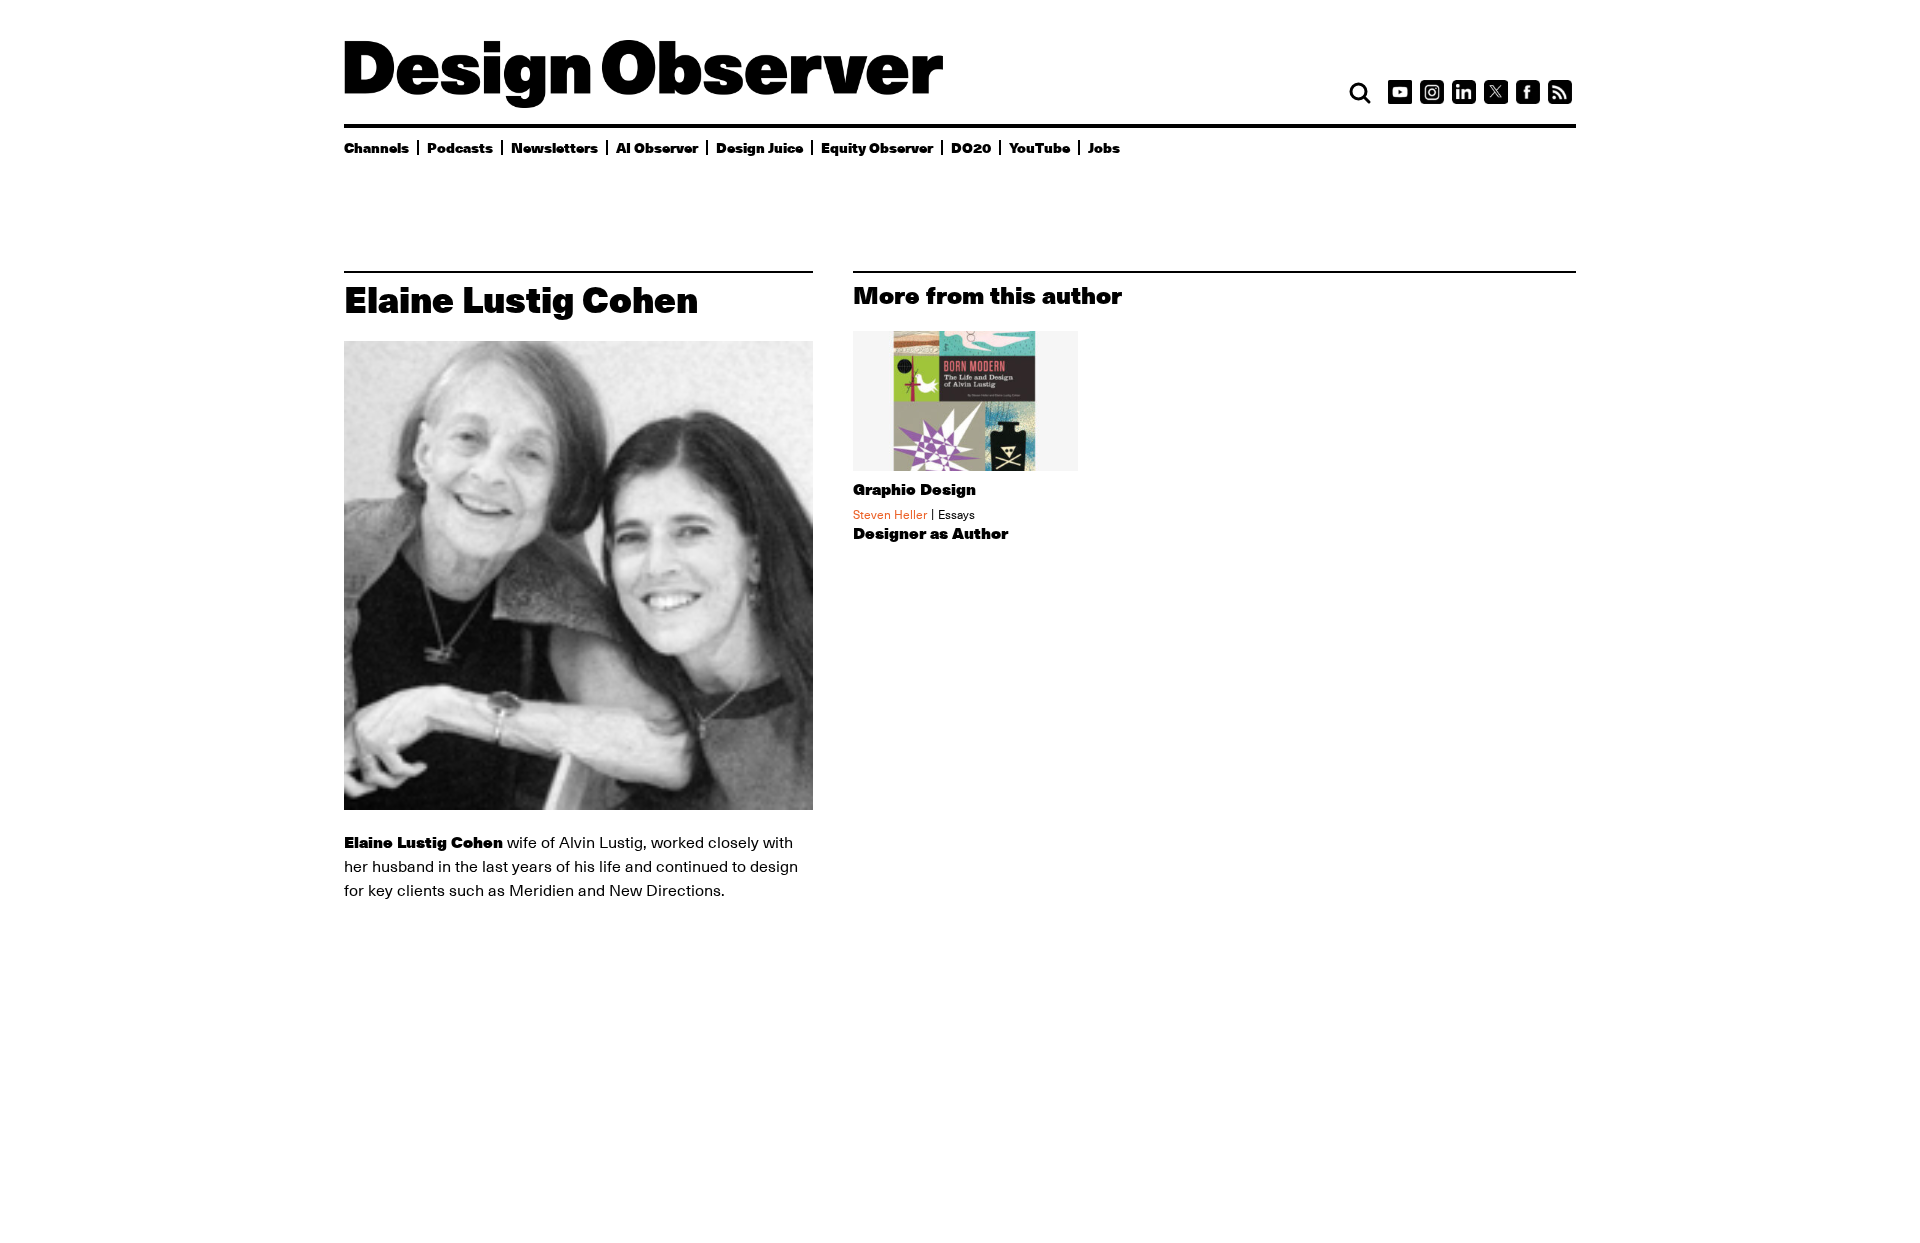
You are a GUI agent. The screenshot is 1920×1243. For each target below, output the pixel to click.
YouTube (1039, 147)
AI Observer (657, 147)
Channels (376, 147)
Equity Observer (877, 147)
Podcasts (460, 147)
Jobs (1104, 147)
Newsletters (554, 147)
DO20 (971, 147)
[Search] (1360, 93)
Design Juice (759, 147)
